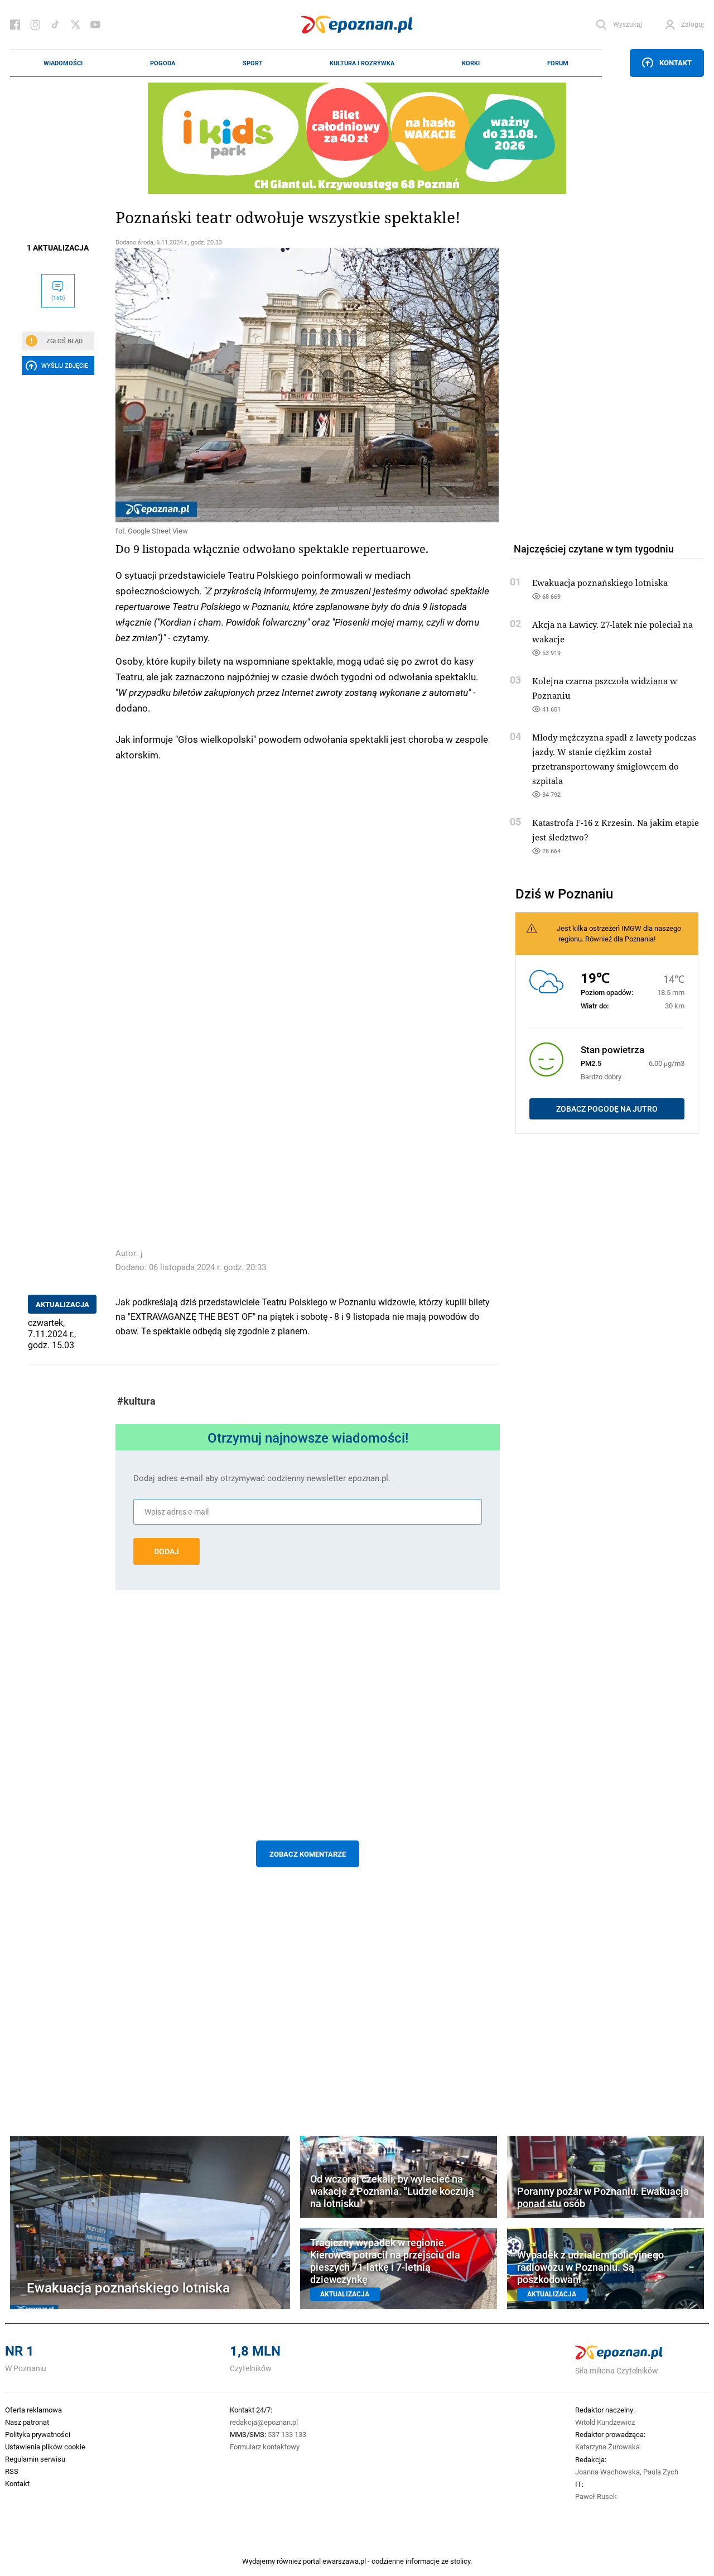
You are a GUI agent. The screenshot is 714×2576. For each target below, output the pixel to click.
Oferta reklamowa (33, 2410)
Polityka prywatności (38, 2434)
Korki (471, 63)
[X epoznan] (75, 25)
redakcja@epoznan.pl (264, 2422)
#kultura (136, 1401)
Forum (558, 63)
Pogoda (163, 63)
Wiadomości (63, 63)
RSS (12, 2471)
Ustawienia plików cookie (45, 2447)
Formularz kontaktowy (265, 2447)
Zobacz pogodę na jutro (607, 1109)
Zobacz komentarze (308, 1854)
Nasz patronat (27, 2422)
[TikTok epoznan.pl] (55, 25)
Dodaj (167, 1551)
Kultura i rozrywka (362, 63)
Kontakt (676, 63)
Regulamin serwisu (35, 2459)
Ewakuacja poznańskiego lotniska (600, 583)
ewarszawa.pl (344, 2561)
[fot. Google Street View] (308, 385)
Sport (253, 63)
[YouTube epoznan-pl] (95, 25)
